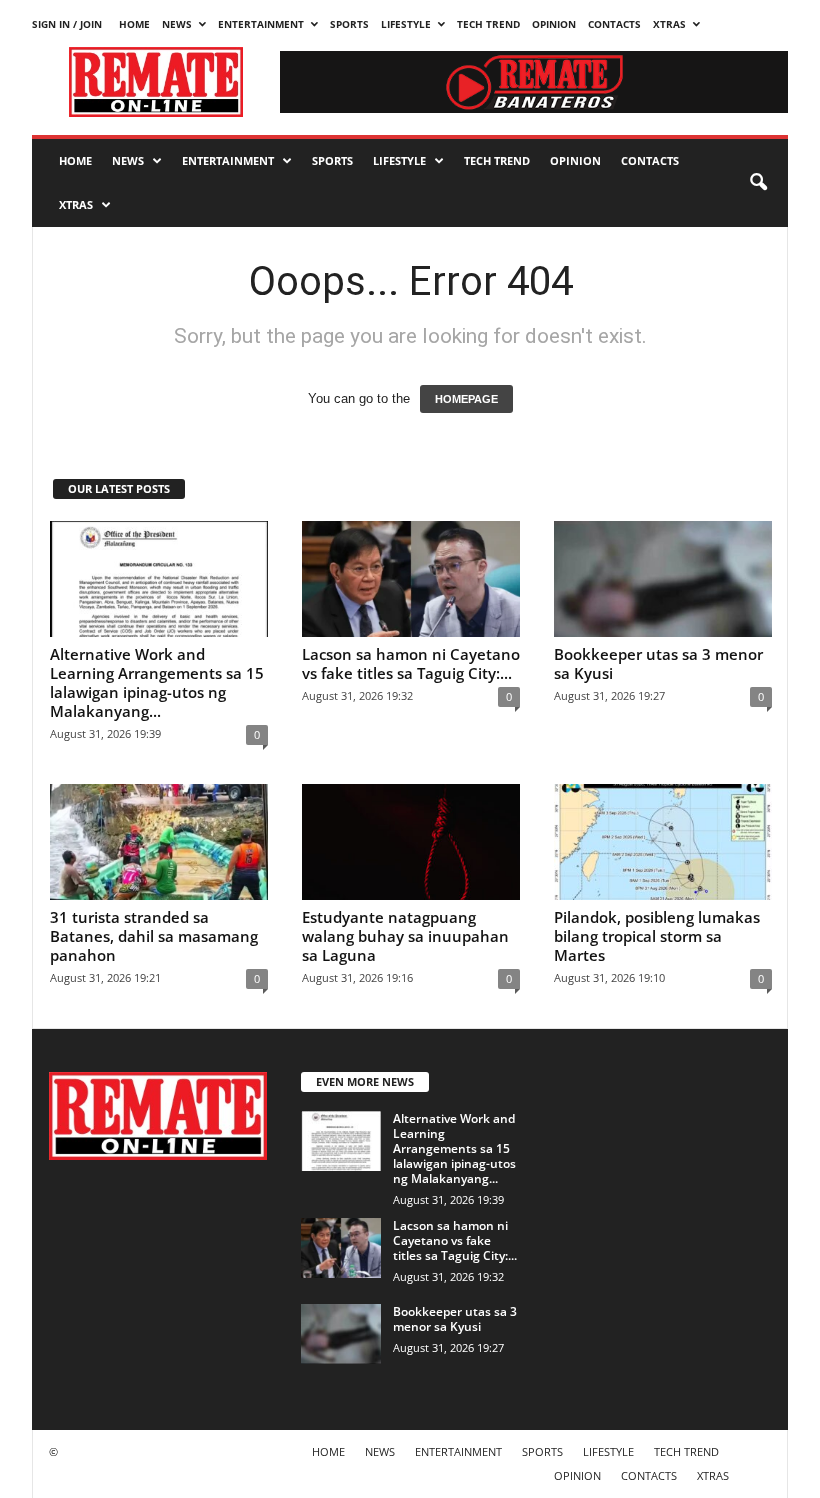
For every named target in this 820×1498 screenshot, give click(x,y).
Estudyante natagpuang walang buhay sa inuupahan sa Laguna (405, 936)
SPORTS (349, 24)
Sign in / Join (67, 24)
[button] (758, 183)
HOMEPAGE (466, 399)
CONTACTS (614, 24)
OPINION (554, 24)
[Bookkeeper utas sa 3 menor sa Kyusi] (663, 579)
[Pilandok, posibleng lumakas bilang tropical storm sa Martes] (663, 842)
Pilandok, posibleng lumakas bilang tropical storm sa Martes (657, 936)
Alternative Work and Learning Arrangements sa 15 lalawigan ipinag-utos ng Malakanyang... (157, 682)
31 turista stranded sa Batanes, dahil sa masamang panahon (154, 936)
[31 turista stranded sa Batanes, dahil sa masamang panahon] (159, 842)
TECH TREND (488, 24)
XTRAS (669, 24)
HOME (134, 24)
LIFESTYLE (406, 24)
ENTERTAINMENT (261, 24)
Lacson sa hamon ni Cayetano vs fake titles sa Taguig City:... (411, 663)
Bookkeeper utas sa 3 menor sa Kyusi (658, 663)
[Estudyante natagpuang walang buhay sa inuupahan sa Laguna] (411, 842)
